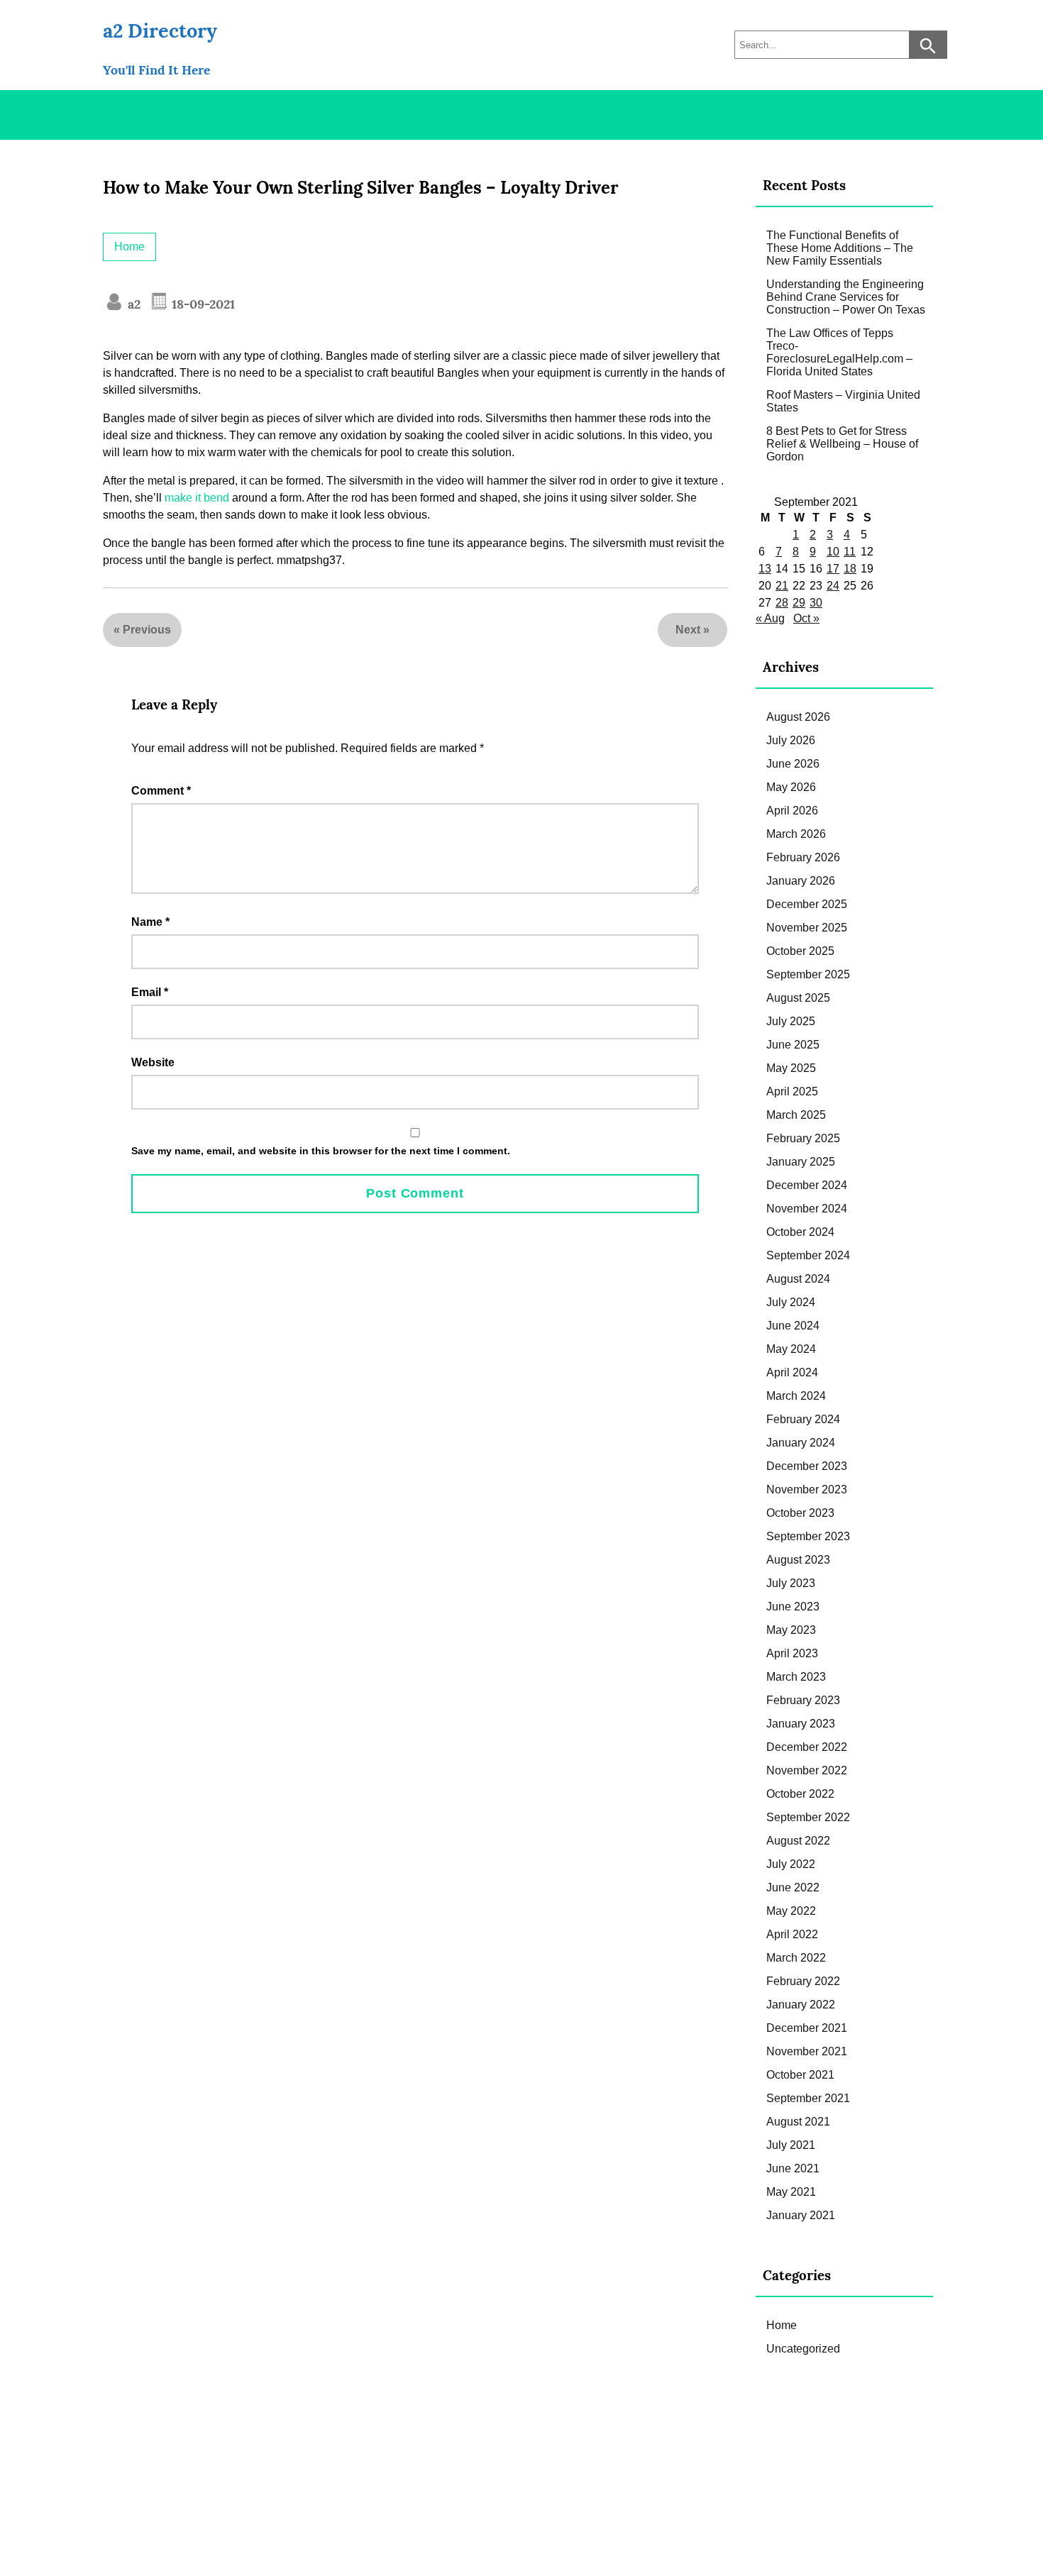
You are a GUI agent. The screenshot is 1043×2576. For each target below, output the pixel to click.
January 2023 (801, 1724)
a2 (132, 304)
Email (150, 992)
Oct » (806, 618)
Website (153, 1062)
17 (833, 569)
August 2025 (798, 998)
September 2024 (808, 1255)
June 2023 (793, 1607)
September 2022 (808, 1817)
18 (850, 569)
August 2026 (798, 717)
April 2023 (792, 1653)
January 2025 (801, 1162)
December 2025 (807, 904)
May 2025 (791, 1068)
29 (799, 603)
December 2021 (807, 2028)
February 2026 (803, 857)
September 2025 (808, 974)
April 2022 (792, 1934)
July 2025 (791, 1021)
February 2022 (803, 1981)
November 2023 (807, 1489)
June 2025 (793, 1045)
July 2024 (791, 1302)
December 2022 (807, 1747)
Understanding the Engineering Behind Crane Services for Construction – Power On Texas (846, 297)
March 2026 (796, 834)
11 (850, 552)
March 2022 (796, 1958)
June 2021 (793, 2168)
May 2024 (791, 1349)
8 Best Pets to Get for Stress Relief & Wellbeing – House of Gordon (842, 444)
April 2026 (792, 811)
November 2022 (807, 1770)
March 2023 (796, 1677)
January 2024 (801, 1443)
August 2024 (798, 1279)
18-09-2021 (202, 304)
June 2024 (793, 1326)
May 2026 (791, 787)
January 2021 (801, 2215)
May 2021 (791, 2192)
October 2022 (800, 1794)
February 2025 (803, 1138)
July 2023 (791, 1583)
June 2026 (793, 764)
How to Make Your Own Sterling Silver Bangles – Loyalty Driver (361, 188)
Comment (161, 791)
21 (782, 586)
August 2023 (798, 1560)
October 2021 (800, 2075)
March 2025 (796, 1115)
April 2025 (792, 1091)
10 (833, 552)
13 (765, 569)
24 (833, 586)
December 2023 (807, 1466)
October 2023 (800, 1513)
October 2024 (800, 1232)
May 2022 (791, 1911)
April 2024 (792, 1372)
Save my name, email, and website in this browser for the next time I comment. (321, 1151)
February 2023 (803, 1700)
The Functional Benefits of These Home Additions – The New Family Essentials (840, 248)
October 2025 (800, 951)
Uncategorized (803, 2349)
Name (150, 922)
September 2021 (808, 2098)
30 (816, 603)
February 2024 (803, 1419)
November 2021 (807, 2051)
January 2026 (801, 881)
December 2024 (807, 1185)
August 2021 (798, 2122)
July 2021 (791, 2145)
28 (782, 603)
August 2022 (798, 1841)
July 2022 (791, 1864)
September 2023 (808, 1536)
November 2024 (807, 1209)
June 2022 (793, 1887)
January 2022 (801, 2005)
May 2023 (791, 1630)
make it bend (197, 498)
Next (688, 630)
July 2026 (791, 740)
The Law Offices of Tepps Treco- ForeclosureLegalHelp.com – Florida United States (839, 352)
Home (129, 247)
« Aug (770, 618)
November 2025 (807, 928)
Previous (147, 630)
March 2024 (796, 1396)
